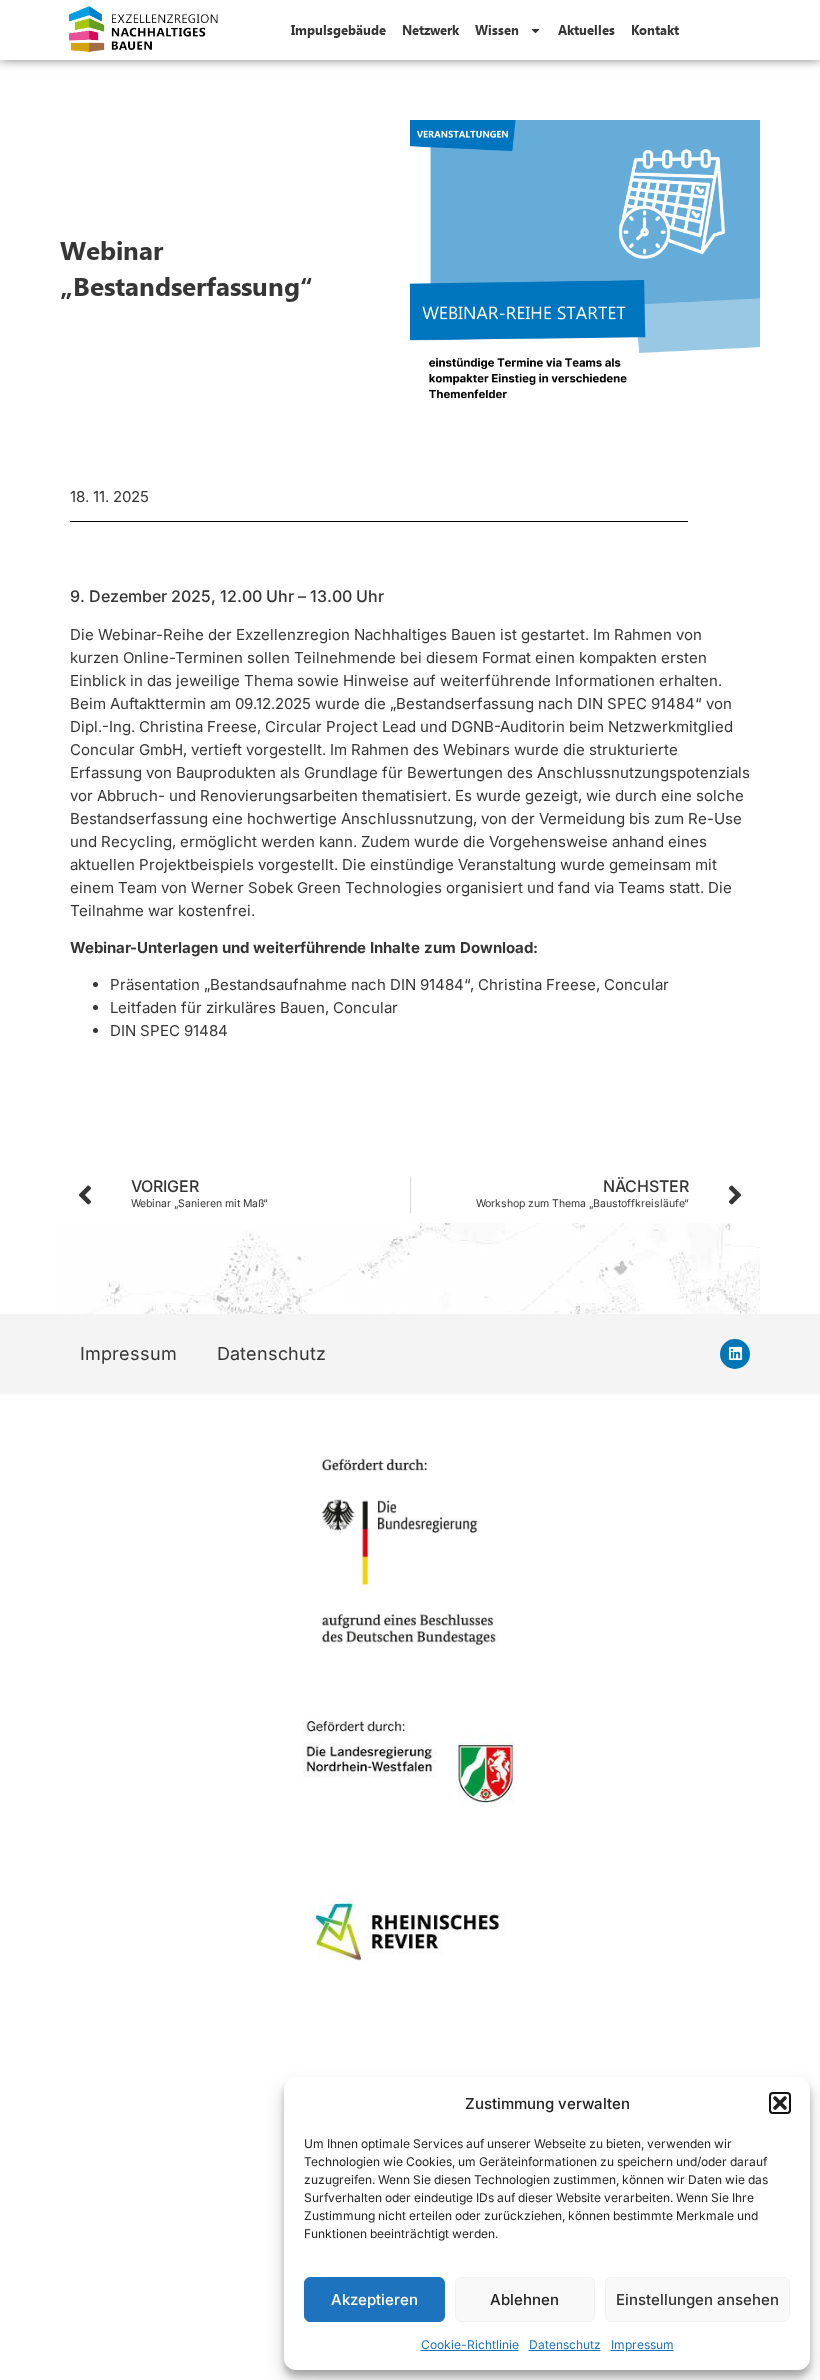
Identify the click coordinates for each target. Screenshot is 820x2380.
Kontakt (655, 29)
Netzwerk (430, 29)
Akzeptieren (374, 2299)
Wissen (497, 29)
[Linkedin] (735, 1354)
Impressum (642, 2344)
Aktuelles (586, 29)
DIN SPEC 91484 (169, 1030)
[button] (780, 2103)
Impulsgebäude (338, 29)
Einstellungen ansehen (697, 2299)
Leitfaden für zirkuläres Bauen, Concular (254, 1007)
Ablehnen (524, 2299)
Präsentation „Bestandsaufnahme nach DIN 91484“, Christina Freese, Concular (389, 984)
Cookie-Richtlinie (470, 2344)
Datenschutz (565, 2344)
